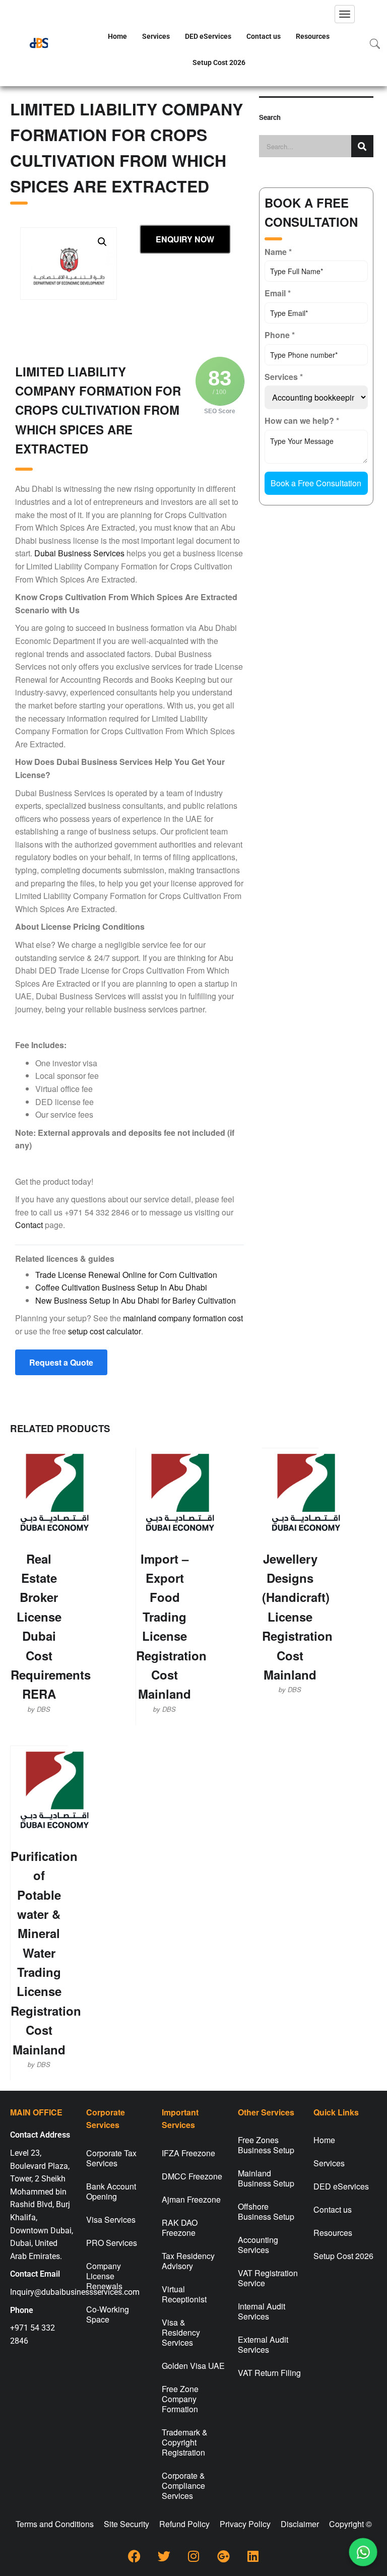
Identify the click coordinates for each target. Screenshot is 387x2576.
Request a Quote (61, 1362)
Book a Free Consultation (316, 483)
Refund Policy (184, 2524)
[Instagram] (193, 2556)
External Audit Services (263, 2344)
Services (156, 36)
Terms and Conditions (55, 2524)
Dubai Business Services (79, 553)
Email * (278, 293)
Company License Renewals (104, 2276)
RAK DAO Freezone (180, 2228)
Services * (284, 377)
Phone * (280, 335)
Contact (29, 1225)
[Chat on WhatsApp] (363, 2552)
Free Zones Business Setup (266, 2145)
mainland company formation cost (183, 1318)
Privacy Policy (245, 2524)
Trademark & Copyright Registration (185, 2442)
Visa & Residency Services (181, 2332)
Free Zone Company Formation (180, 2399)
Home (117, 36)
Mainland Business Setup (266, 2178)
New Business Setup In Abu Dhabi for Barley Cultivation (136, 1300)
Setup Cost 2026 (219, 62)
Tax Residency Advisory (188, 2261)
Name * (278, 252)
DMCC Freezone (192, 2176)
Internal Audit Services (262, 2311)
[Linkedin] (253, 2556)
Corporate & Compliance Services (183, 2486)
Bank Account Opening (111, 2191)
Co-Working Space (108, 2314)
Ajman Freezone (191, 2199)
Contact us (264, 36)
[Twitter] (164, 2556)
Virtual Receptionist (184, 2294)
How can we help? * (302, 421)
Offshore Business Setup (266, 2211)
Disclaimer (300, 2524)
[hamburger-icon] (345, 14)
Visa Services (111, 2219)
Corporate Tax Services (111, 2158)
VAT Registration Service (268, 2278)
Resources (313, 36)
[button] (102, 242)
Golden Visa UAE (193, 2366)
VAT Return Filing (269, 2373)
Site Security (126, 2524)
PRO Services (112, 2243)
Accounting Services (258, 2245)
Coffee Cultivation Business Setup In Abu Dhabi (121, 1287)
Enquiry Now (185, 239)
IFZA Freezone (188, 2153)
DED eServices (208, 36)
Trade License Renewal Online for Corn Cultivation (126, 1275)
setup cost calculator (105, 1331)
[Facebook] (134, 2556)
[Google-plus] (223, 2556)
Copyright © (350, 2524)
